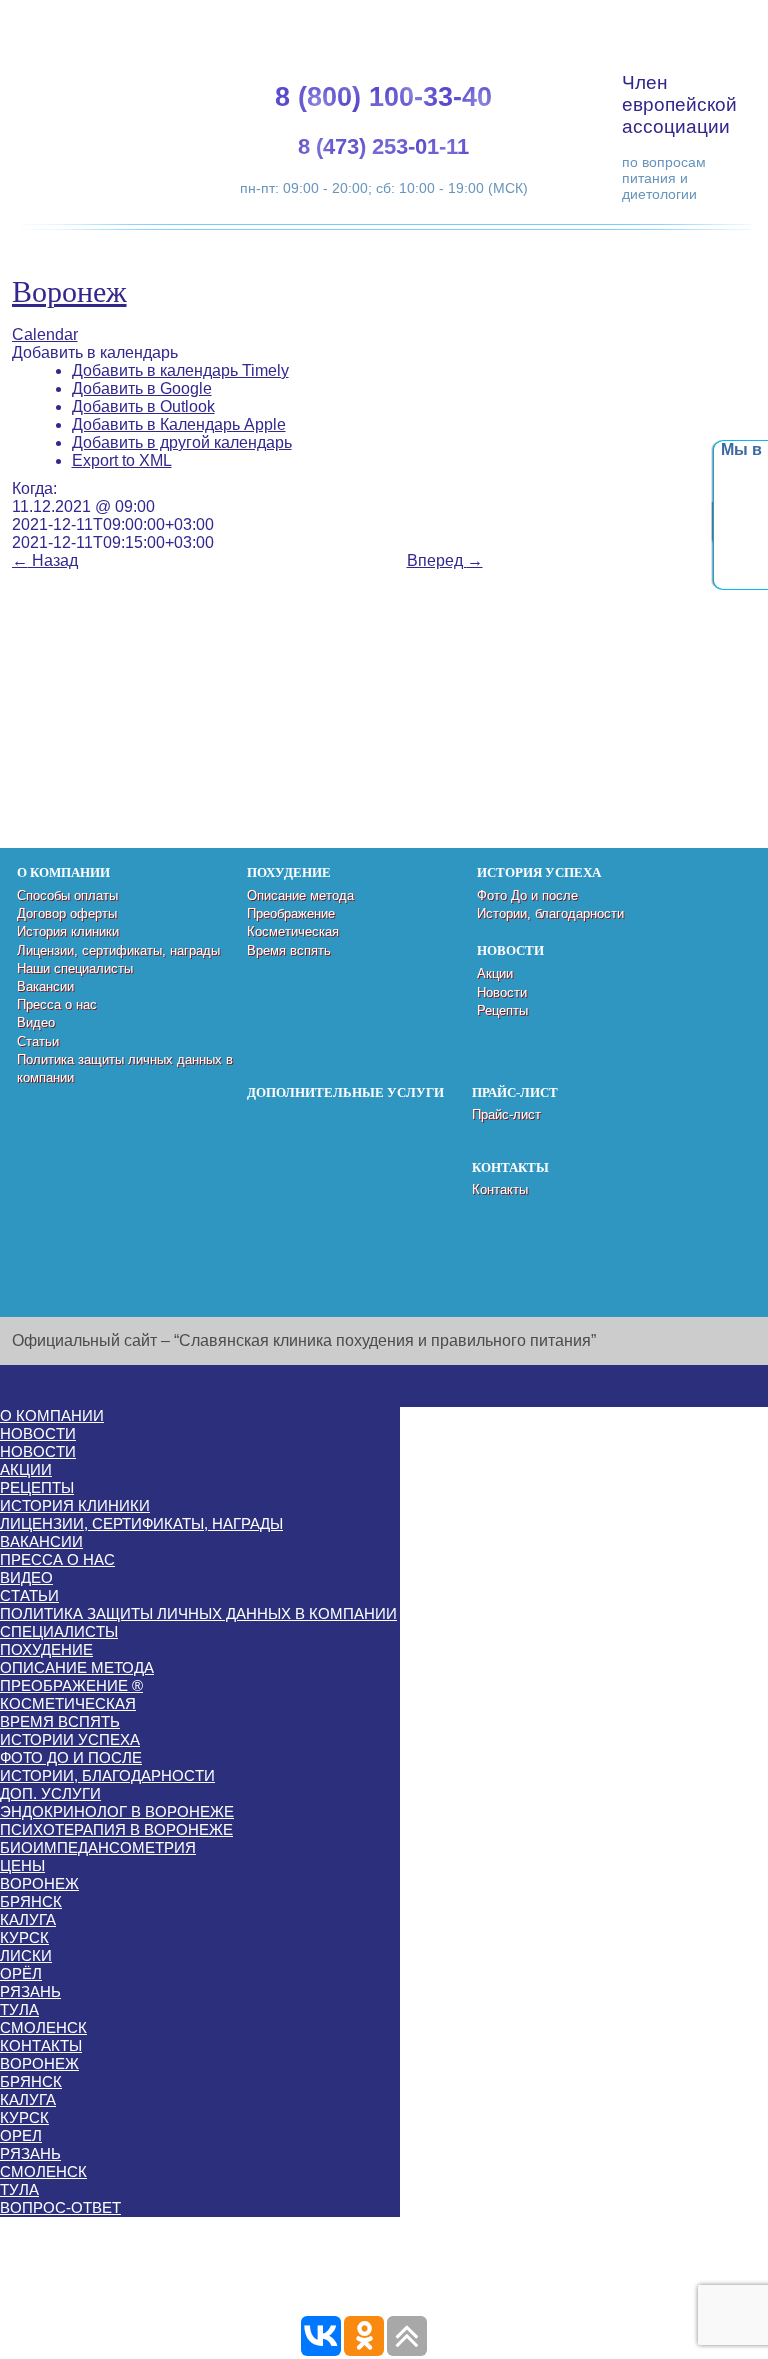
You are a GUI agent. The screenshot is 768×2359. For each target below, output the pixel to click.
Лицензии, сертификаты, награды (118, 950)
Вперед (445, 560)
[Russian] (695, 20)
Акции (495, 973)
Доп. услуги (50, 1793)
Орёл (21, 1973)
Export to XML (122, 460)
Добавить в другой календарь (182, 442)
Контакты (500, 1189)
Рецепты (502, 1010)
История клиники (68, 931)
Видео (36, 1022)
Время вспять (289, 950)
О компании (52, 1415)
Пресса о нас (57, 1004)
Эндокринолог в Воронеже (117, 1811)
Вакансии (45, 986)
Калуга (28, 1919)
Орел (21, 2135)
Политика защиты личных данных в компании (198, 1613)
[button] (95, 352)
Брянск (31, 1901)
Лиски (26, 1955)
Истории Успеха (70, 1739)
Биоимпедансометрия (98, 1847)
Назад (45, 560)
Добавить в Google (142, 388)
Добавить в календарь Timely (180, 370)
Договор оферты (67, 913)
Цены (22, 1865)
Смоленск (43, 2027)
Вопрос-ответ (60, 2207)
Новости (502, 992)
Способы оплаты (67, 895)
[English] (647, 20)
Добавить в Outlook (143, 406)
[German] (671, 20)
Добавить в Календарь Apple (179, 424)
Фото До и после (527, 895)
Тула (19, 2009)
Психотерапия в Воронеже (116, 1829)
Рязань (30, 1991)
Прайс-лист (506, 1114)
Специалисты (59, 1631)
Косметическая (293, 931)
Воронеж (69, 291)
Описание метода (300, 895)
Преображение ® (71, 1685)
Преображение (291, 913)
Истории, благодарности (550, 913)
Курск (24, 1937)
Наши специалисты (75, 968)
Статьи (38, 1041)
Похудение (46, 1649)
